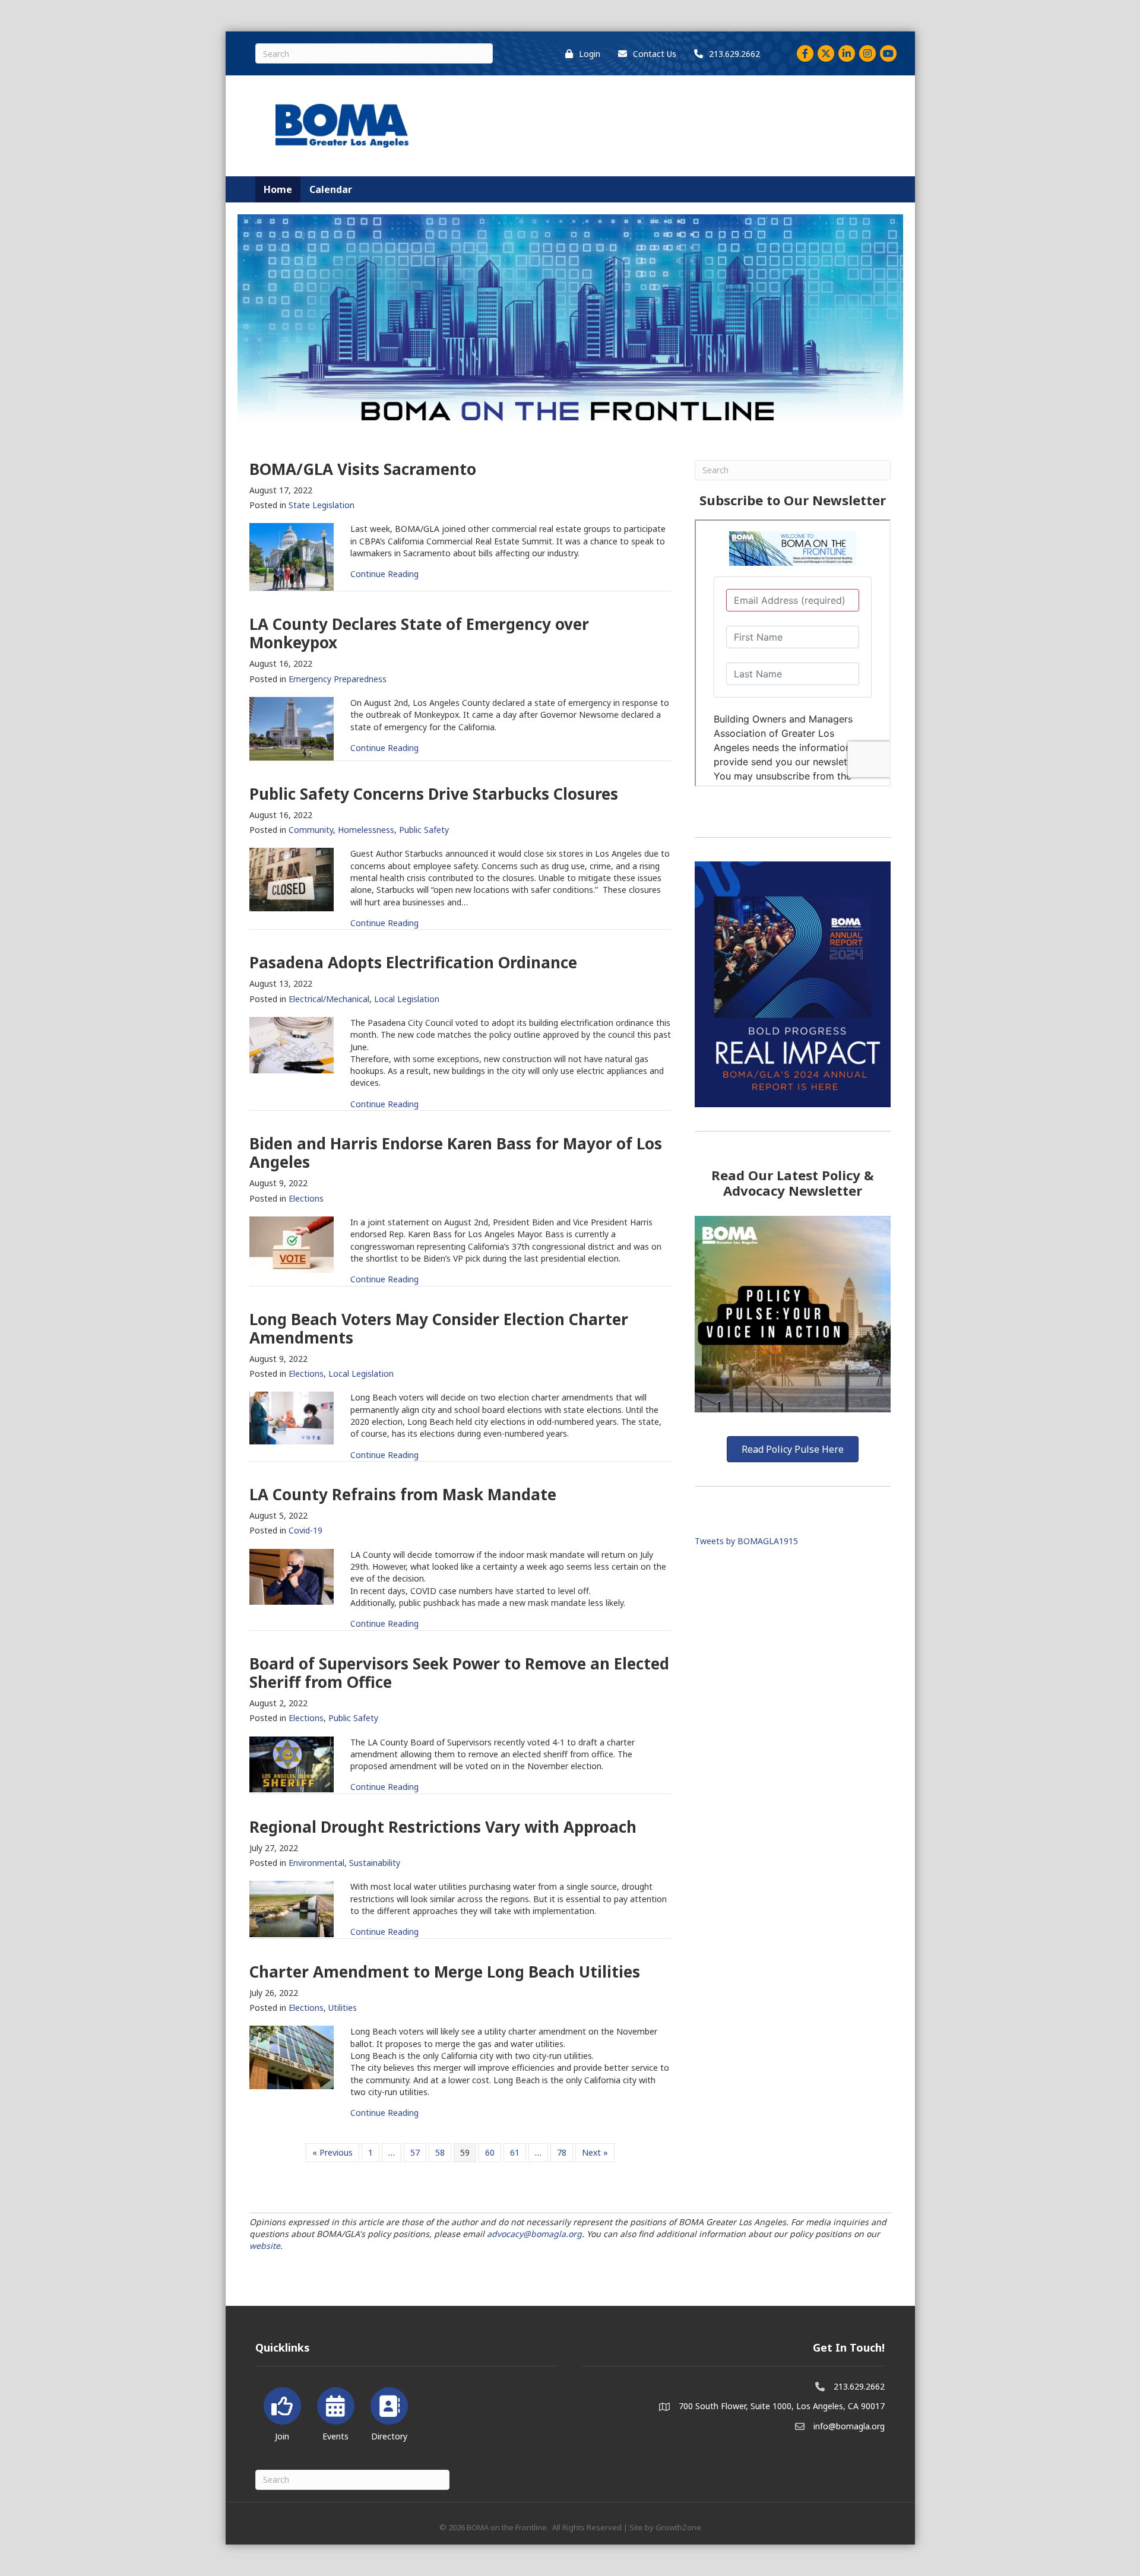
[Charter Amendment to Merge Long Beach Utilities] (292, 2056)
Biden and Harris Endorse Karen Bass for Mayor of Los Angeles (456, 1153)
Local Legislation (407, 999)
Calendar (331, 189)
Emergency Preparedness (338, 679)
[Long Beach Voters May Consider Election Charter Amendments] (292, 1417)
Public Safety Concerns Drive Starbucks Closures (434, 794)
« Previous (332, 2152)
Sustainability (375, 1863)
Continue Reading (384, 574)
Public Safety (424, 830)
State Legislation (322, 505)
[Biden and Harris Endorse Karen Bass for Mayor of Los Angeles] (292, 1243)
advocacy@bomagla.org (534, 2234)
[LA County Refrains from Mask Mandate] (292, 1576)
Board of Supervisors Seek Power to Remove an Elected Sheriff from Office (459, 1673)
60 (490, 2152)
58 (440, 2152)
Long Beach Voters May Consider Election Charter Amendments (439, 1328)
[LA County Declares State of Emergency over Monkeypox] (292, 728)
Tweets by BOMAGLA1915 (746, 1541)
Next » (595, 2152)
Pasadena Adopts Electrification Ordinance (413, 962)
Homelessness (366, 830)
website (265, 2246)
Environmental (316, 1863)
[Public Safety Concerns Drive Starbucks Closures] (292, 878)
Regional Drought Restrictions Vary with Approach (443, 1827)
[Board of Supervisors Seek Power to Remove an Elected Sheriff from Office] (292, 1764)
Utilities (343, 2008)
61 (515, 2152)
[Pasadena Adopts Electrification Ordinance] (292, 1044)
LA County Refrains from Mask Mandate (403, 1494)
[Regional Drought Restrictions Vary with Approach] (292, 1908)
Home (278, 189)
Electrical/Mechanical (329, 999)
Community (311, 830)
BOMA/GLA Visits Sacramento (363, 469)
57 (415, 2152)
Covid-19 (305, 1530)
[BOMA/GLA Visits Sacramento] (292, 556)
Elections (306, 1198)
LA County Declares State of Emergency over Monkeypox (419, 633)
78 (562, 2152)
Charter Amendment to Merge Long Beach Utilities (445, 1972)
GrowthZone (678, 2527)
